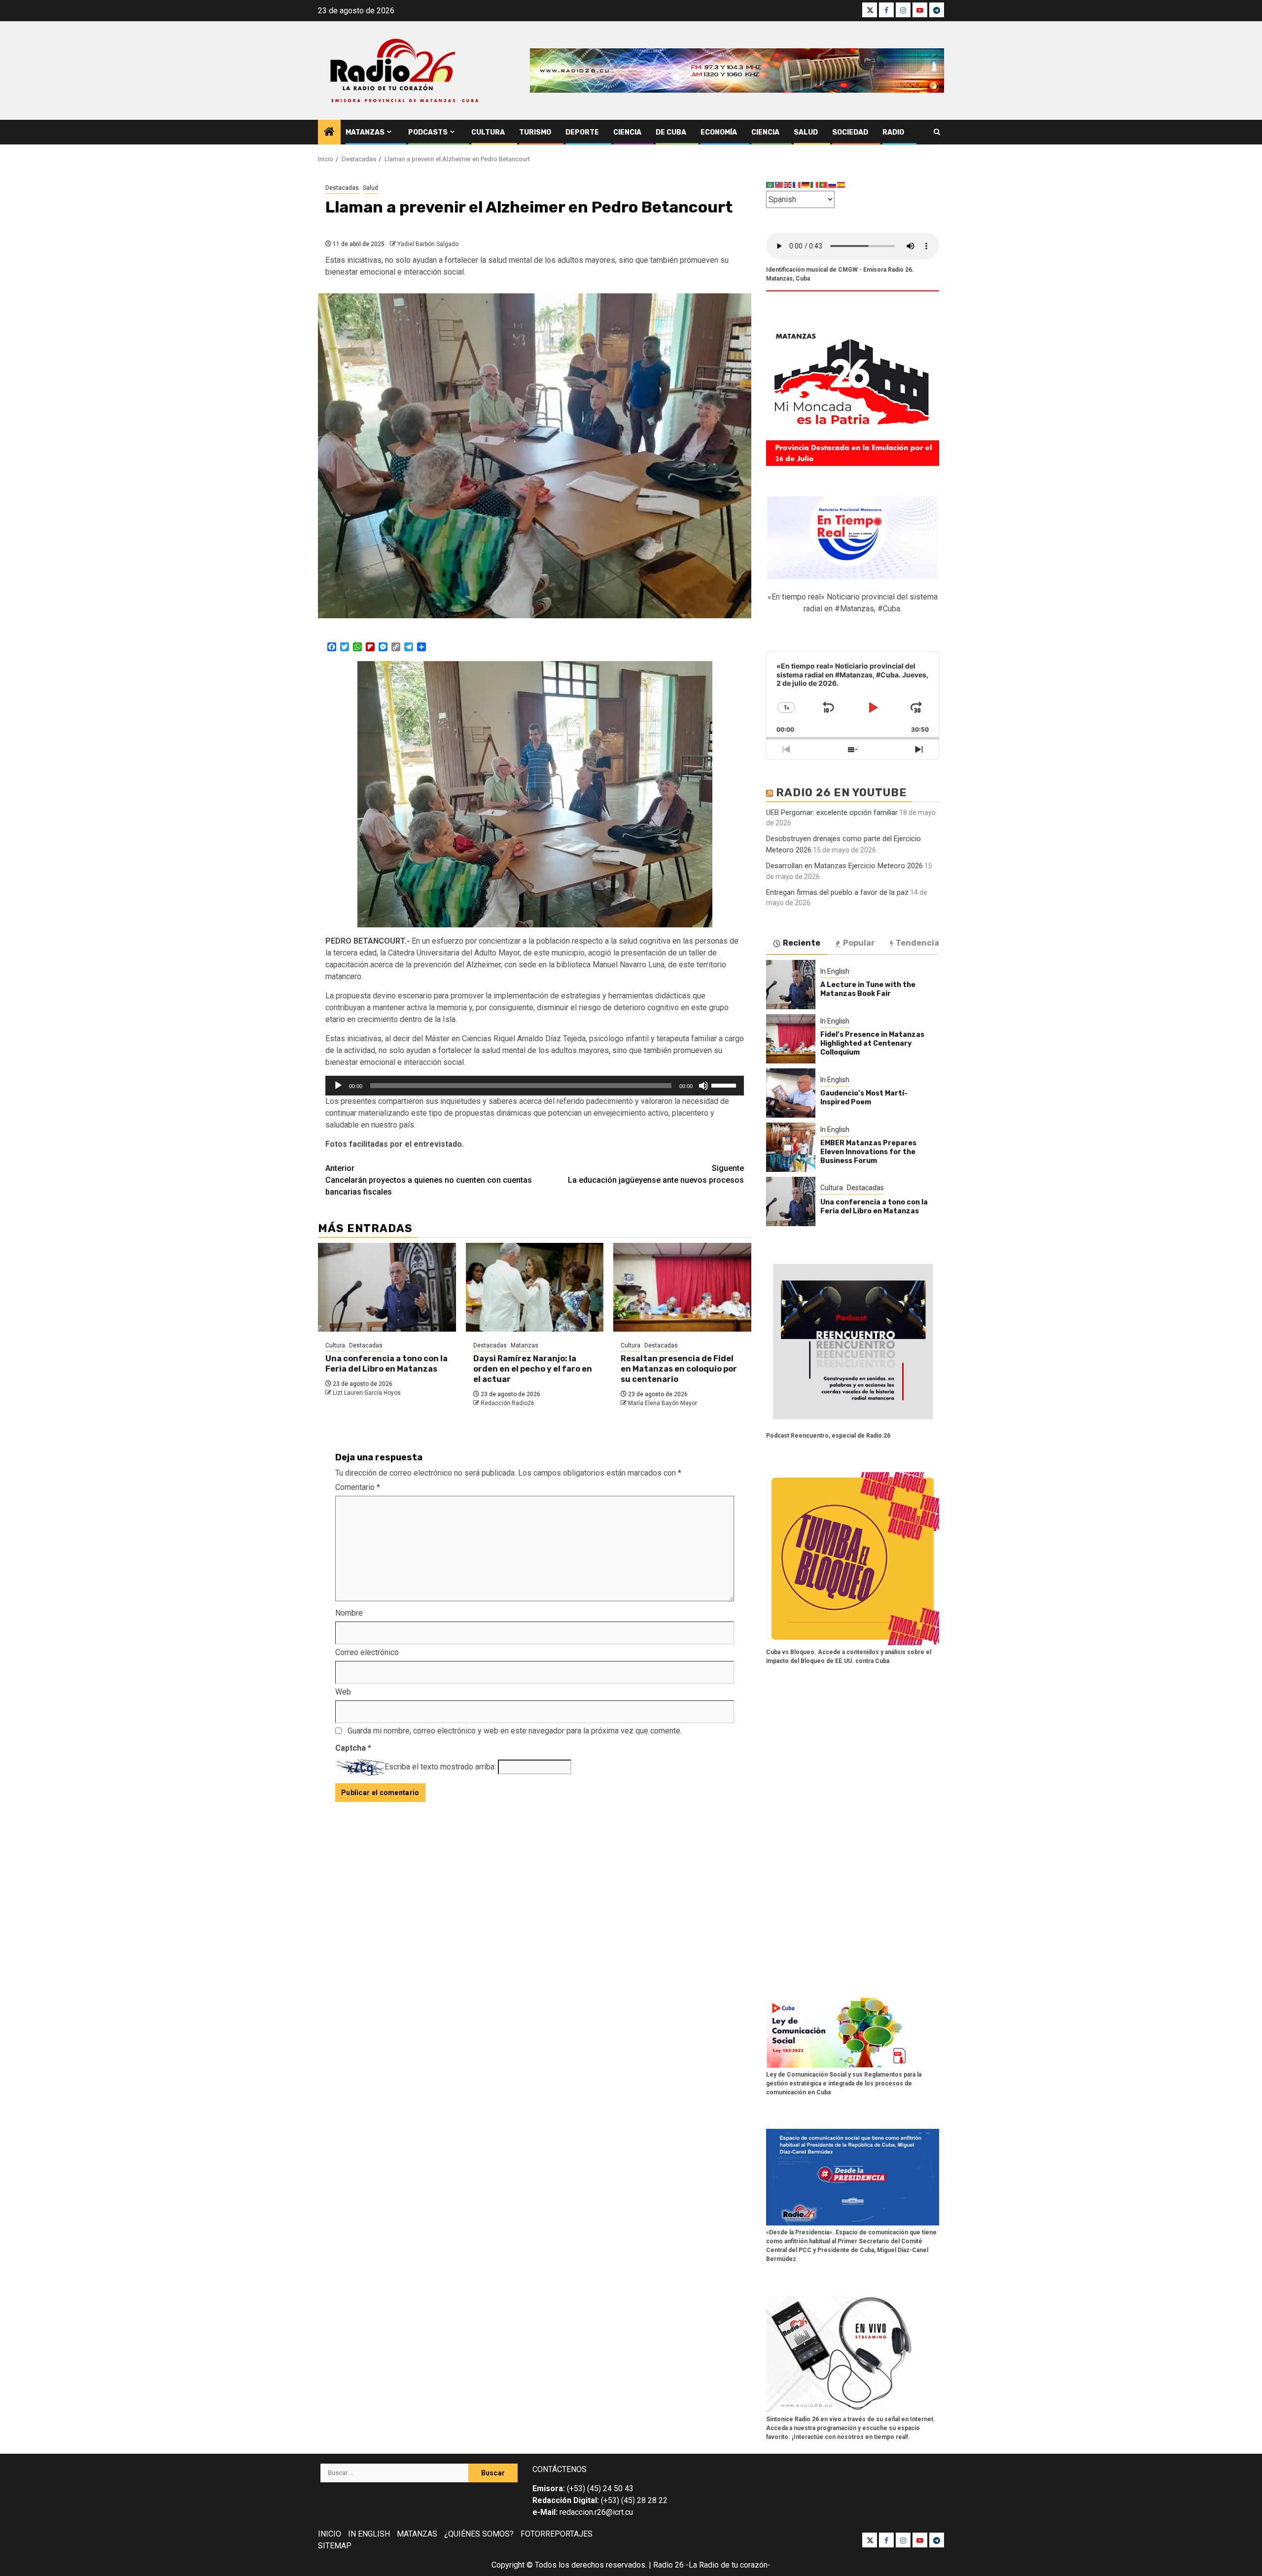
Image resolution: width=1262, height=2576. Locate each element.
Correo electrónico (367, 1652)
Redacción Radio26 (508, 1403)
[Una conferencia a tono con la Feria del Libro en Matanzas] (387, 1287)
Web (343, 1692)
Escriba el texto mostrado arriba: (440, 1767)
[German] (806, 185)
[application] (535, 1086)
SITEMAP (335, 2546)
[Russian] (833, 185)
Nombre (349, 1613)
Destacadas (342, 188)
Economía (719, 132)
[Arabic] (771, 185)
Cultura (488, 132)
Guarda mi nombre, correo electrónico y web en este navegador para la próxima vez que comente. (515, 1731)
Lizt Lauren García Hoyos (367, 1393)
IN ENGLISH (369, 2534)
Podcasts (428, 132)
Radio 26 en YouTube (841, 793)
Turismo (535, 132)
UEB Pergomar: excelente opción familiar (832, 812)
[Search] (937, 132)
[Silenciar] (703, 1086)
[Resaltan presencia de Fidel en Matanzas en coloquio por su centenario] (682, 1287)
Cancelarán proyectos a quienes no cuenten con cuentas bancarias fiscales (429, 1180)
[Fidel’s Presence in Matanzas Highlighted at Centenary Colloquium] (791, 1039)
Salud (806, 132)
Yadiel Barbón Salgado (428, 244)
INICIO (330, 2534)
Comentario (358, 1487)
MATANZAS (417, 2534)
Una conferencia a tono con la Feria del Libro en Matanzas (386, 1364)
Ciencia (627, 132)
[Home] (329, 133)
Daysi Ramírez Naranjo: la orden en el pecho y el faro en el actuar (533, 1369)
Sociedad (850, 132)
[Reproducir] (338, 1086)
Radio (893, 132)
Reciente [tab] (802, 943)
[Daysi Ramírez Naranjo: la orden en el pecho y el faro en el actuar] (535, 1287)
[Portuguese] (824, 185)
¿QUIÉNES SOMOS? (479, 2534)
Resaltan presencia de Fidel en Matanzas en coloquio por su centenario (679, 1369)
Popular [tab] (859, 943)
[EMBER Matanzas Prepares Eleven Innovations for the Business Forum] (791, 1147)
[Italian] (815, 185)
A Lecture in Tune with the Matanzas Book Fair (868, 989)
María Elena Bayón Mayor (663, 1403)
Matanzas (365, 132)
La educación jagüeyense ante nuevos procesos (656, 1174)
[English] (788, 185)
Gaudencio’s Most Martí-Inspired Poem (864, 1098)
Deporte (582, 132)
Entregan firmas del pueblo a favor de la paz (837, 892)
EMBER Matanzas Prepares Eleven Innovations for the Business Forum (868, 1152)
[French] (797, 185)
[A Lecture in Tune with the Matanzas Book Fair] (791, 985)
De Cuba (671, 132)
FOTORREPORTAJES (557, 2534)
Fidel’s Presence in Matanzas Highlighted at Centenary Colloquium (872, 1043)
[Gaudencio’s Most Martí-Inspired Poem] (791, 1093)
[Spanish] (841, 185)
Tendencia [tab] (917, 943)
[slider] (725, 1085)
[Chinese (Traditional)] (779, 185)
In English (835, 971)
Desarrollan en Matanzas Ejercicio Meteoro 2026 (844, 866)
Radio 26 (668, 2565)
